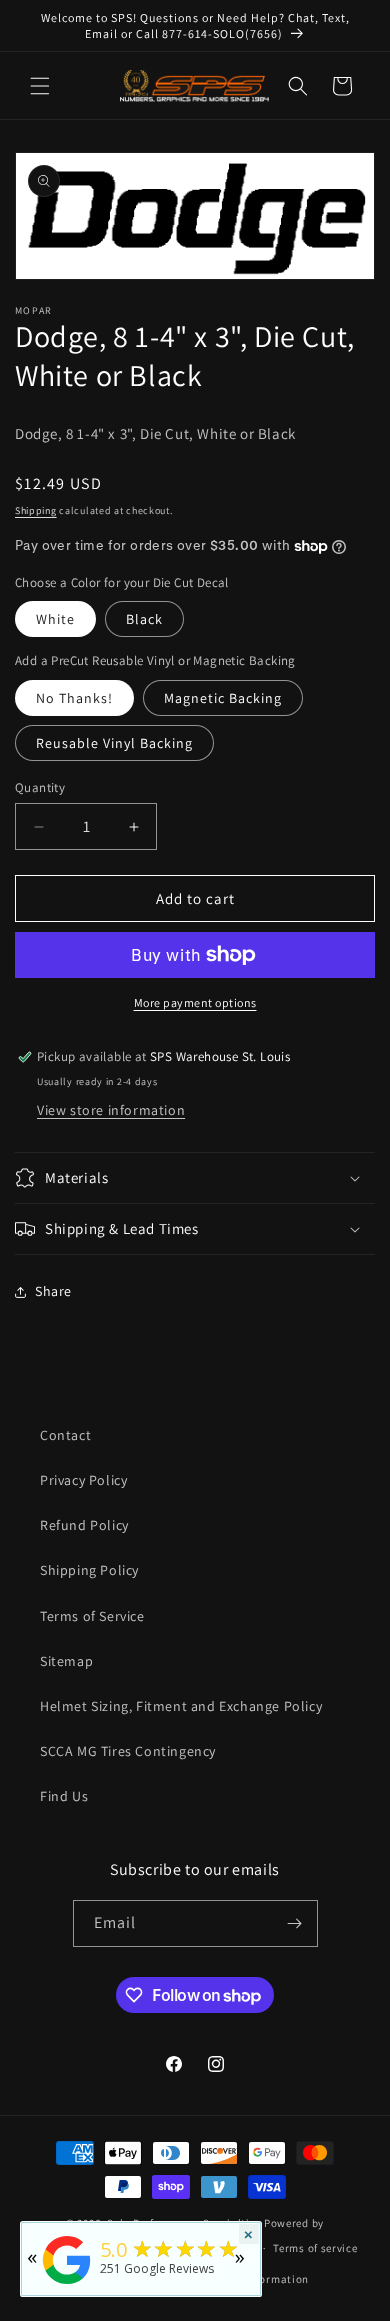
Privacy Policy (83, 1480)
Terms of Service (92, 1616)
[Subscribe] (295, 1923)
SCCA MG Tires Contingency (128, 1751)
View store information (111, 1110)
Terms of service (315, 2248)
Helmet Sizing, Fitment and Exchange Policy (181, 1706)
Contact (65, 1435)
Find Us (64, 1796)
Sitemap (66, 1661)
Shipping (36, 510)
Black (144, 619)
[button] (40, 86)
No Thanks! (74, 698)
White (55, 619)
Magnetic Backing (223, 698)
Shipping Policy (89, 1570)
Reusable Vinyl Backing (114, 743)
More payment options (195, 1002)
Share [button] (53, 1291)
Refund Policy (84, 1525)
